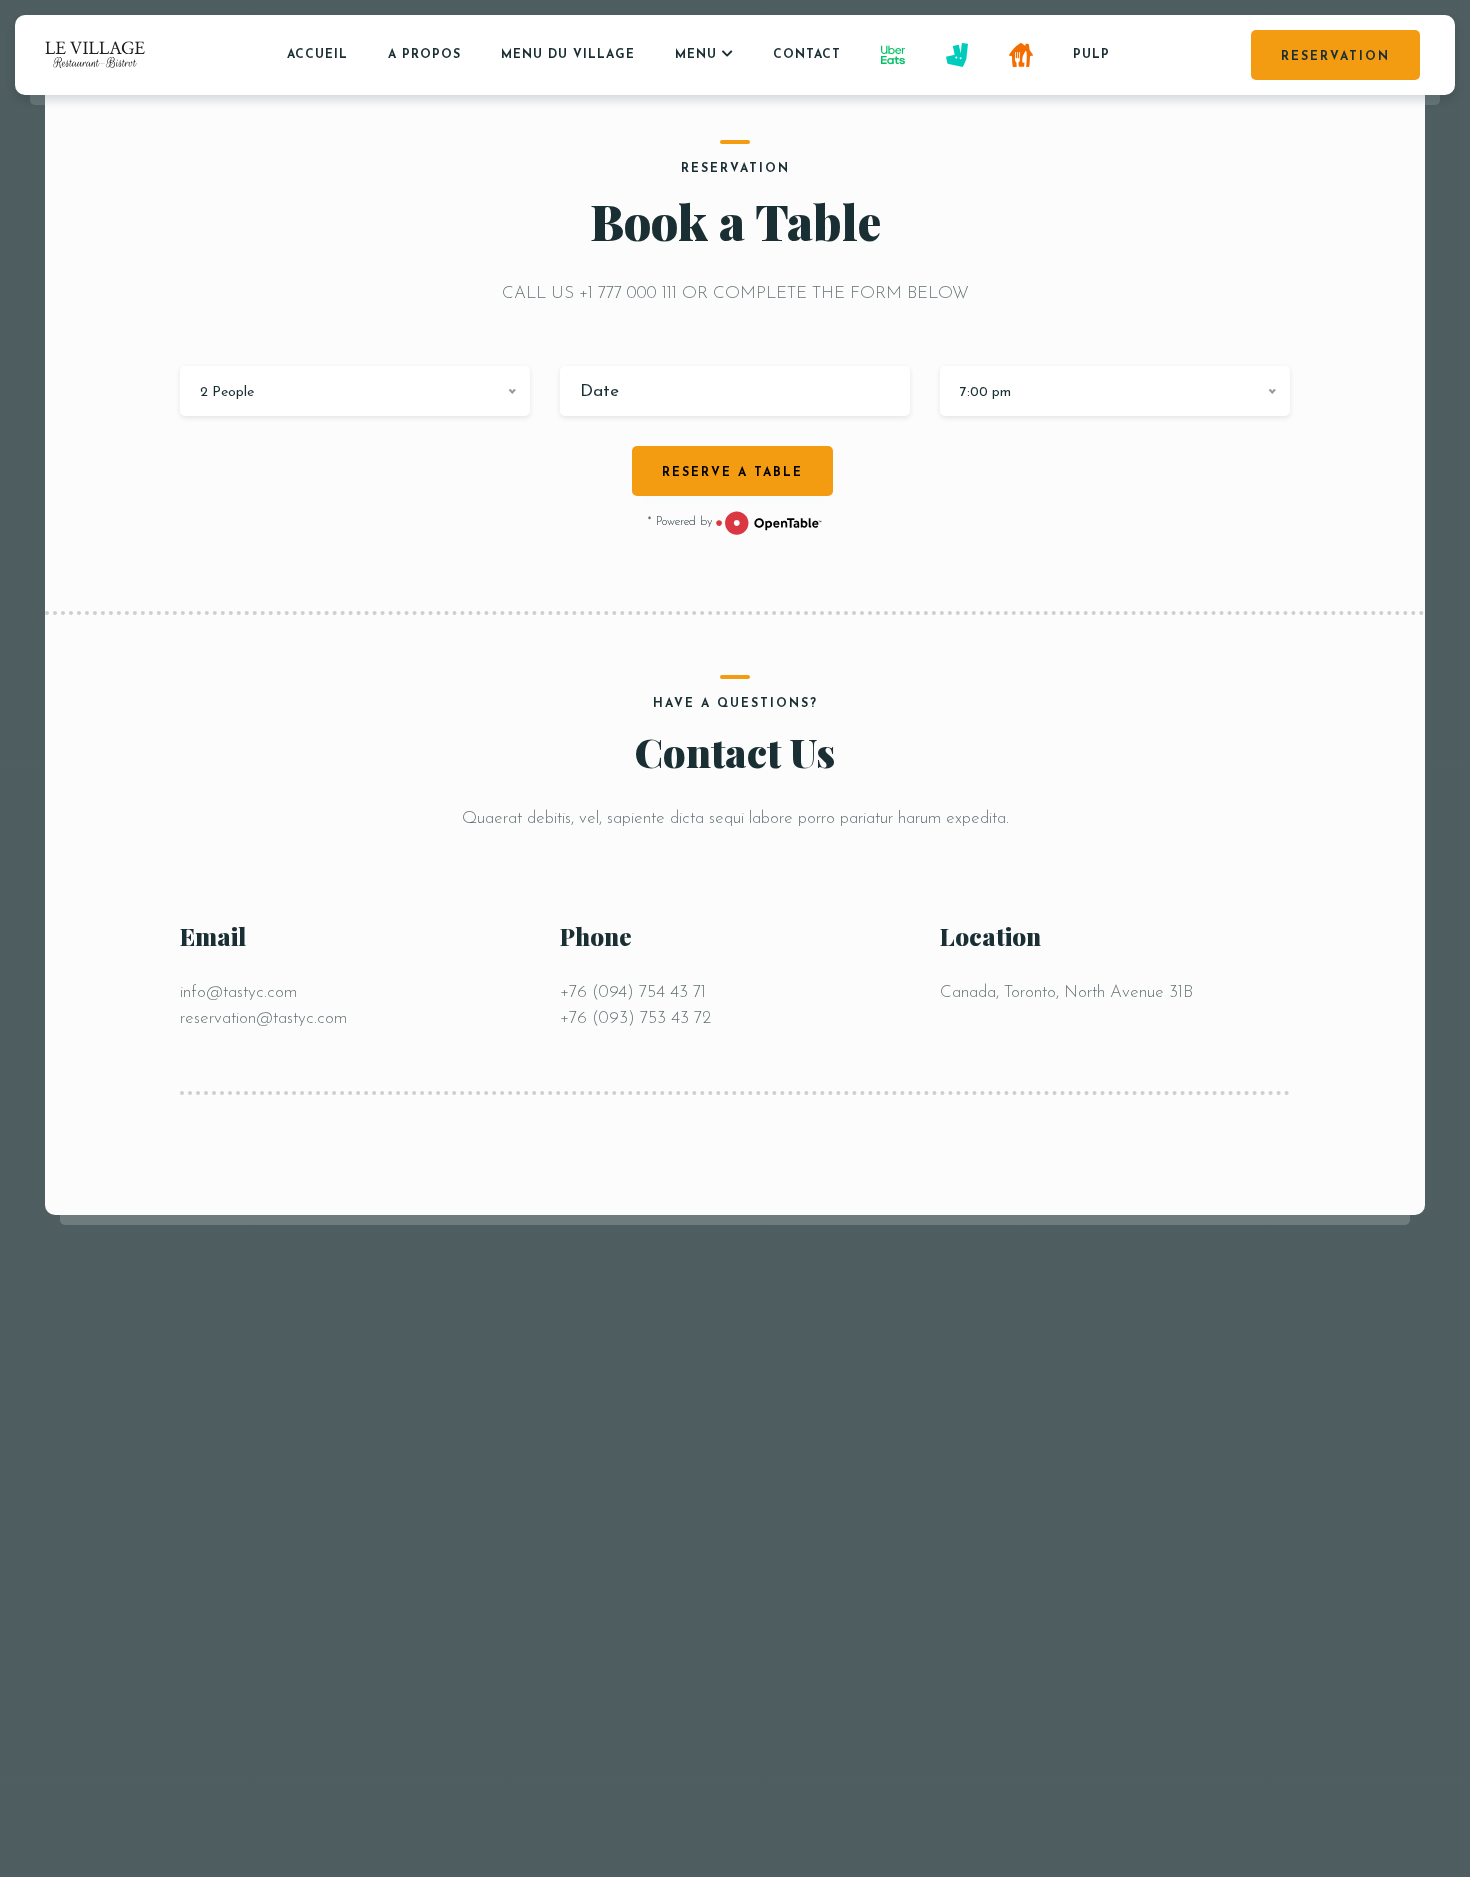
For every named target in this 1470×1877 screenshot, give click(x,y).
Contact (807, 55)
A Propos (424, 55)
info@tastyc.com (238, 992)
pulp (1091, 55)
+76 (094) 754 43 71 (633, 992)
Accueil (317, 55)
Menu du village (568, 55)
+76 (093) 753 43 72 (635, 1018)
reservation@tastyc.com (263, 1018)
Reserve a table (732, 473)
